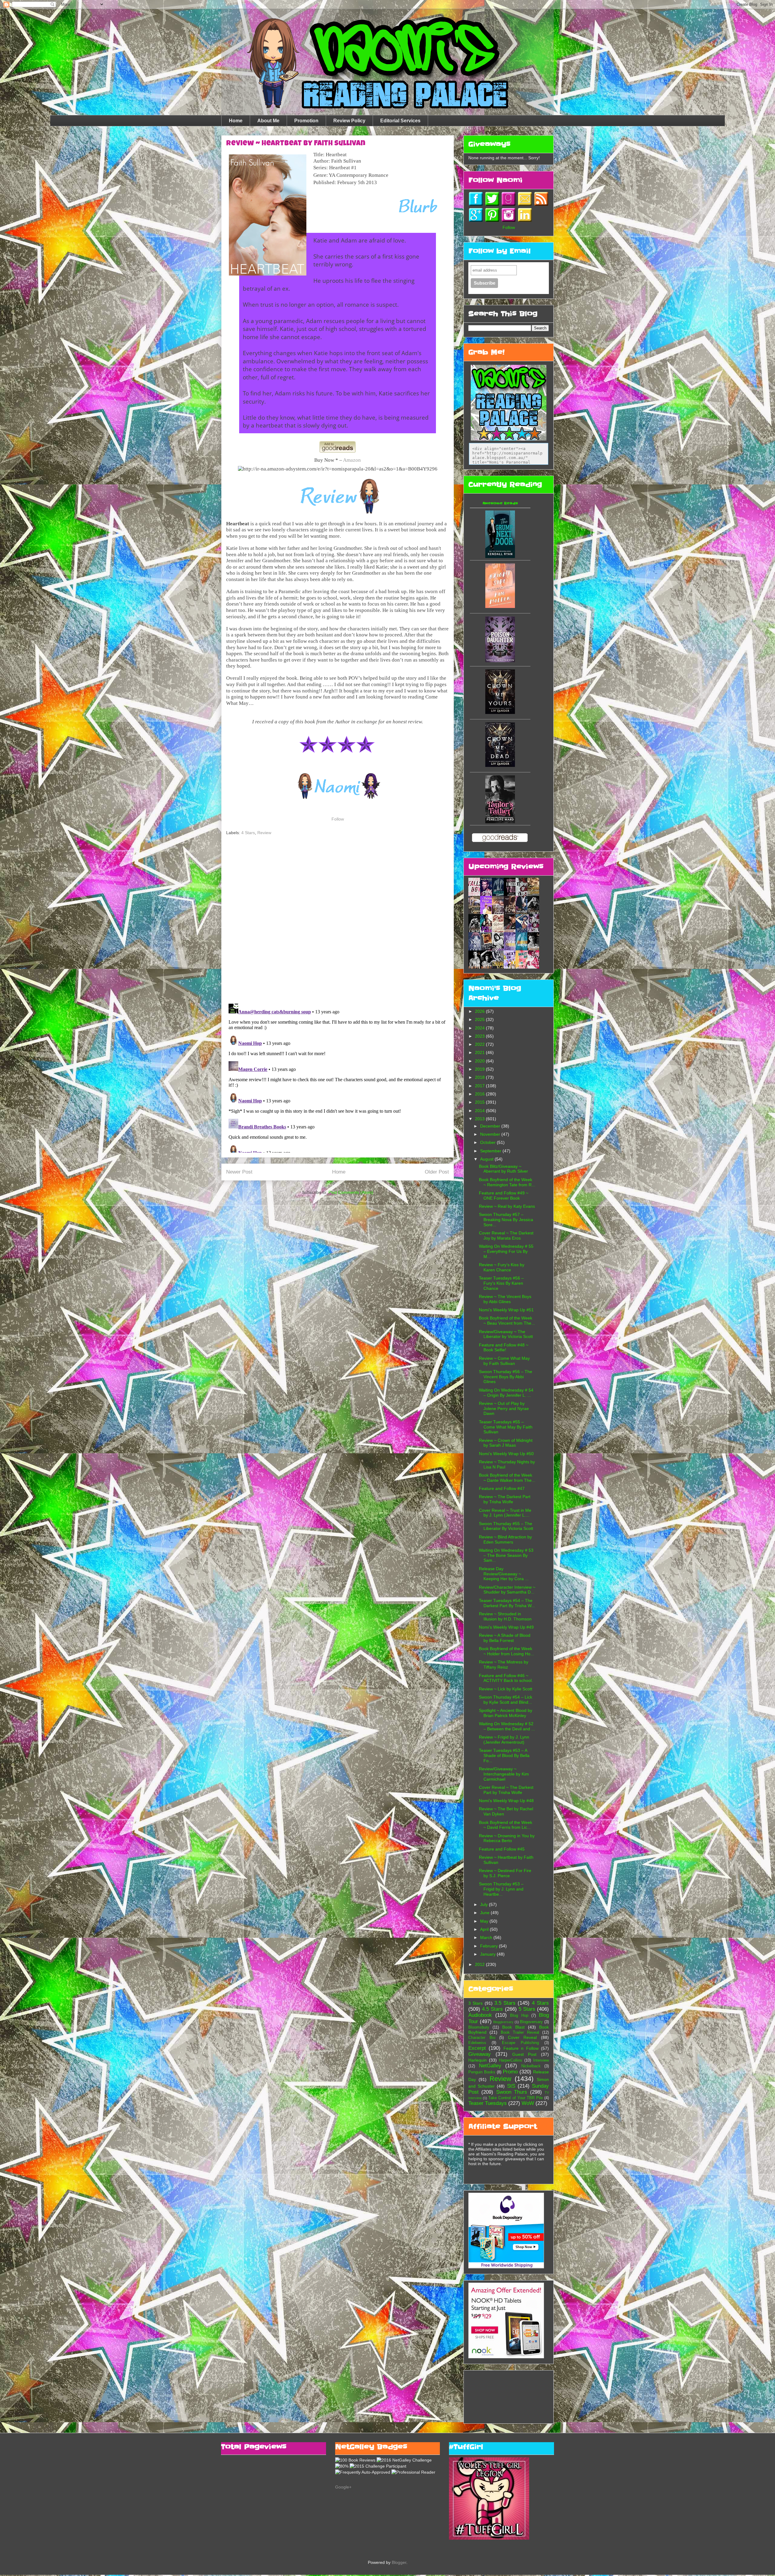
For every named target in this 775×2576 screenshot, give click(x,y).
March (487, 1937)
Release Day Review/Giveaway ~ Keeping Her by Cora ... (504, 1574)
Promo (510, 2072)
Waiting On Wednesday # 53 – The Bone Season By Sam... (506, 1555)
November (491, 1134)
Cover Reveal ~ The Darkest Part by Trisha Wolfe (506, 1790)
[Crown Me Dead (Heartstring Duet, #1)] (500, 765)
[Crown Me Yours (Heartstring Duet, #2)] (500, 712)
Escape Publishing (520, 2043)
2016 (480, 1094)
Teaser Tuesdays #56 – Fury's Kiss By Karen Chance (501, 1283)
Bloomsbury (479, 2027)
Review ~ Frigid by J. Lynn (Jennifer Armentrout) (504, 1740)
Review (264, 833)
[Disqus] (338, 920)
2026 (480, 1011)
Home (236, 121)
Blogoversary (531, 2022)
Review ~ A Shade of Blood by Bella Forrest (505, 1638)
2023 (480, 1036)
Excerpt (477, 2048)
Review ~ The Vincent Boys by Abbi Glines (505, 1299)
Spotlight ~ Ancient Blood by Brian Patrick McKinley (506, 1713)
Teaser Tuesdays (488, 2103)
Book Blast (513, 2027)
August (487, 1159)
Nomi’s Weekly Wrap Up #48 (506, 1801)
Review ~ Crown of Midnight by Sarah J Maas (506, 1443)
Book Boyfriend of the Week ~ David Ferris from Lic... (506, 1825)
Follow (338, 819)
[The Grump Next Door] (500, 556)
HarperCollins (511, 2060)
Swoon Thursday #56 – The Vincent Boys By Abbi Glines (506, 1377)
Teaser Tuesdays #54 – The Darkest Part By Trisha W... (507, 1603)
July (485, 1904)
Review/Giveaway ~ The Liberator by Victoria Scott (506, 1334)
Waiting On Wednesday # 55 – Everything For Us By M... (506, 1251)
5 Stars (527, 2009)
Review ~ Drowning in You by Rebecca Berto (507, 1838)
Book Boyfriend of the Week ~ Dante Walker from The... (507, 1478)
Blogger (399, 2562)
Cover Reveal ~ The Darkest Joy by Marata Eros (506, 1235)
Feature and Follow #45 (502, 1849)
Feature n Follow (521, 2048)
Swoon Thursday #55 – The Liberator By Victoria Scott (506, 1526)
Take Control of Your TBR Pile (516, 2098)
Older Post (437, 1172)
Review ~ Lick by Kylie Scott (506, 1689)
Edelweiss (477, 2043)
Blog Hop (519, 2016)
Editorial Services (400, 121)
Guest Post (524, 2054)
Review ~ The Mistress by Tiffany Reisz (504, 1664)
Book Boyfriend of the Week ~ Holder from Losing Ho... (506, 1651)
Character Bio (482, 2038)
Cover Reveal (523, 2037)
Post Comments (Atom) (351, 1192)
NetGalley (490, 2066)
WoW (528, 2103)
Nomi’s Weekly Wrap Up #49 (506, 1627)
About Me (268, 121)
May (485, 1921)
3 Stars (475, 2003)
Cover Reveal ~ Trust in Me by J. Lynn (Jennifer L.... (505, 1513)
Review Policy (349, 121)
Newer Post (239, 1172)
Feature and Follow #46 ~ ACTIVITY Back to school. (506, 1678)
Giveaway (480, 2054)
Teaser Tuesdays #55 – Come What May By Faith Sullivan (506, 1427)
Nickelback (531, 2066)
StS (511, 2086)
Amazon (352, 460)
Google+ (343, 2487)
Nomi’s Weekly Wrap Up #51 (506, 1310)
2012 (480, 1964)
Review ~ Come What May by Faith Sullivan (504, 1361)
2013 (480, 1119)
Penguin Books (482, 2072)
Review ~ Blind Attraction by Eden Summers (505, 1539)
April (485, 1929)
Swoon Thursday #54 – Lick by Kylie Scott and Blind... (506, 1700)
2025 (480, 1019)
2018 (480, 1077)
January (488, 1954)
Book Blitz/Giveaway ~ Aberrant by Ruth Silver (503, 1169)
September (491, 1151)
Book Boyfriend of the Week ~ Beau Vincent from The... (507, 1321)
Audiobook (480, 2015)
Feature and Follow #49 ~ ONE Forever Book (504, 1196)
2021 (480, 1052)
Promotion (306, 121)
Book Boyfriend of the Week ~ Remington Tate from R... (507, 1182)
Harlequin (478, 2060)
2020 (480, 1061)
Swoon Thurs (512, 2092)
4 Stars (248, 833)
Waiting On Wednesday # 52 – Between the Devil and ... (507, 1726)
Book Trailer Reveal (520, 2033)
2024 (480, 1028)
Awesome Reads (500, 503)
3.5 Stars (505, 2003)
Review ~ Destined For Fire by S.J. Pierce (505, 1873)
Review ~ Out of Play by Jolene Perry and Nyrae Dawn (504, 1409)
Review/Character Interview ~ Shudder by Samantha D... (507, 1590)
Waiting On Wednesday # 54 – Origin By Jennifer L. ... (506, 1393)
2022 (480, 1044)
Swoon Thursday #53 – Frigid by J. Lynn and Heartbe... (501, 1889)
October (488, 1142)
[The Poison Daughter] (500, 661)
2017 (480, 1086)
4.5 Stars (492, 2009)
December (491, 1126)
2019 (480, 1069)
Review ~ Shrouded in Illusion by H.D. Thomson (505, 1616)
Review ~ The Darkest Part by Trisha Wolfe (505, 1499)
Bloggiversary (503, 2022)
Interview (541, 2060)
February (490, 1946)
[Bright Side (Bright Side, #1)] (500, 606)
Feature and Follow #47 (502, 1488)
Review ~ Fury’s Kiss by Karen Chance (502, 1267)
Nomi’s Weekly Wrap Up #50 (506, 1454)
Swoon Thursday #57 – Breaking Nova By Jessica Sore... (506, 1220)
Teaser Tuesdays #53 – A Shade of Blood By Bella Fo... (504, 1755)
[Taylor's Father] (500, 822)
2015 (480, 1102)
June (485, 1913)
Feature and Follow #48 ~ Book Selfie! (504, 1347)
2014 (480, 1111)
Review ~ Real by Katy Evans (507, 1206)
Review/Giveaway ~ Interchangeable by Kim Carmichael (504, 1774)
